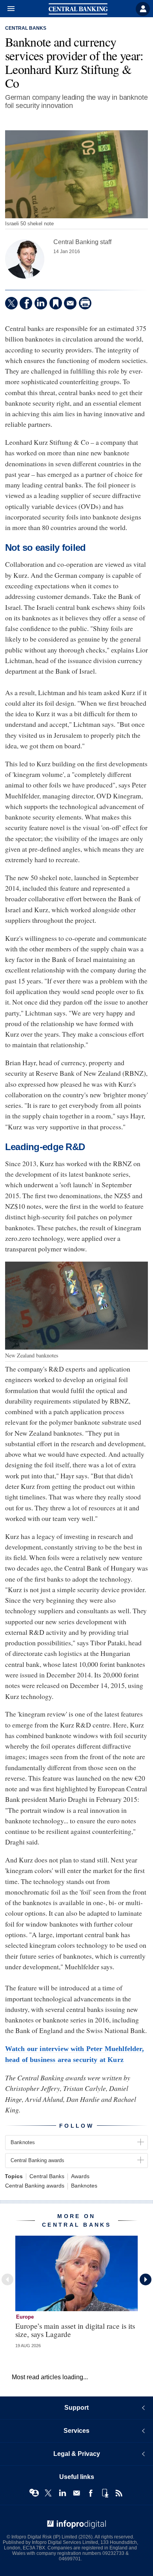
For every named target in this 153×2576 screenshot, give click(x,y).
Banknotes (84, 2186)
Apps (105, 2493)
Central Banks (26, 28)
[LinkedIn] (41, 303)
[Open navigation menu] (7, 9)
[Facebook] (26, 303)
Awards (80, 2176)
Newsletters (76, 2493)
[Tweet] (11, 303)
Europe (25, 2317)
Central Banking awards (35, 2186)
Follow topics (34, 2493)
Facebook (91, 2493)
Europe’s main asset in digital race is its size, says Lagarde (75, 2330)
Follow (76, 2126)
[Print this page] (85, 303)
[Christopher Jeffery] (25, 259)
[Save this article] (56, 303)
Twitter (48, 2493)
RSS (119, 2493)
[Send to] (70, 303)
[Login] (143, 9)
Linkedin (62, 2493)
